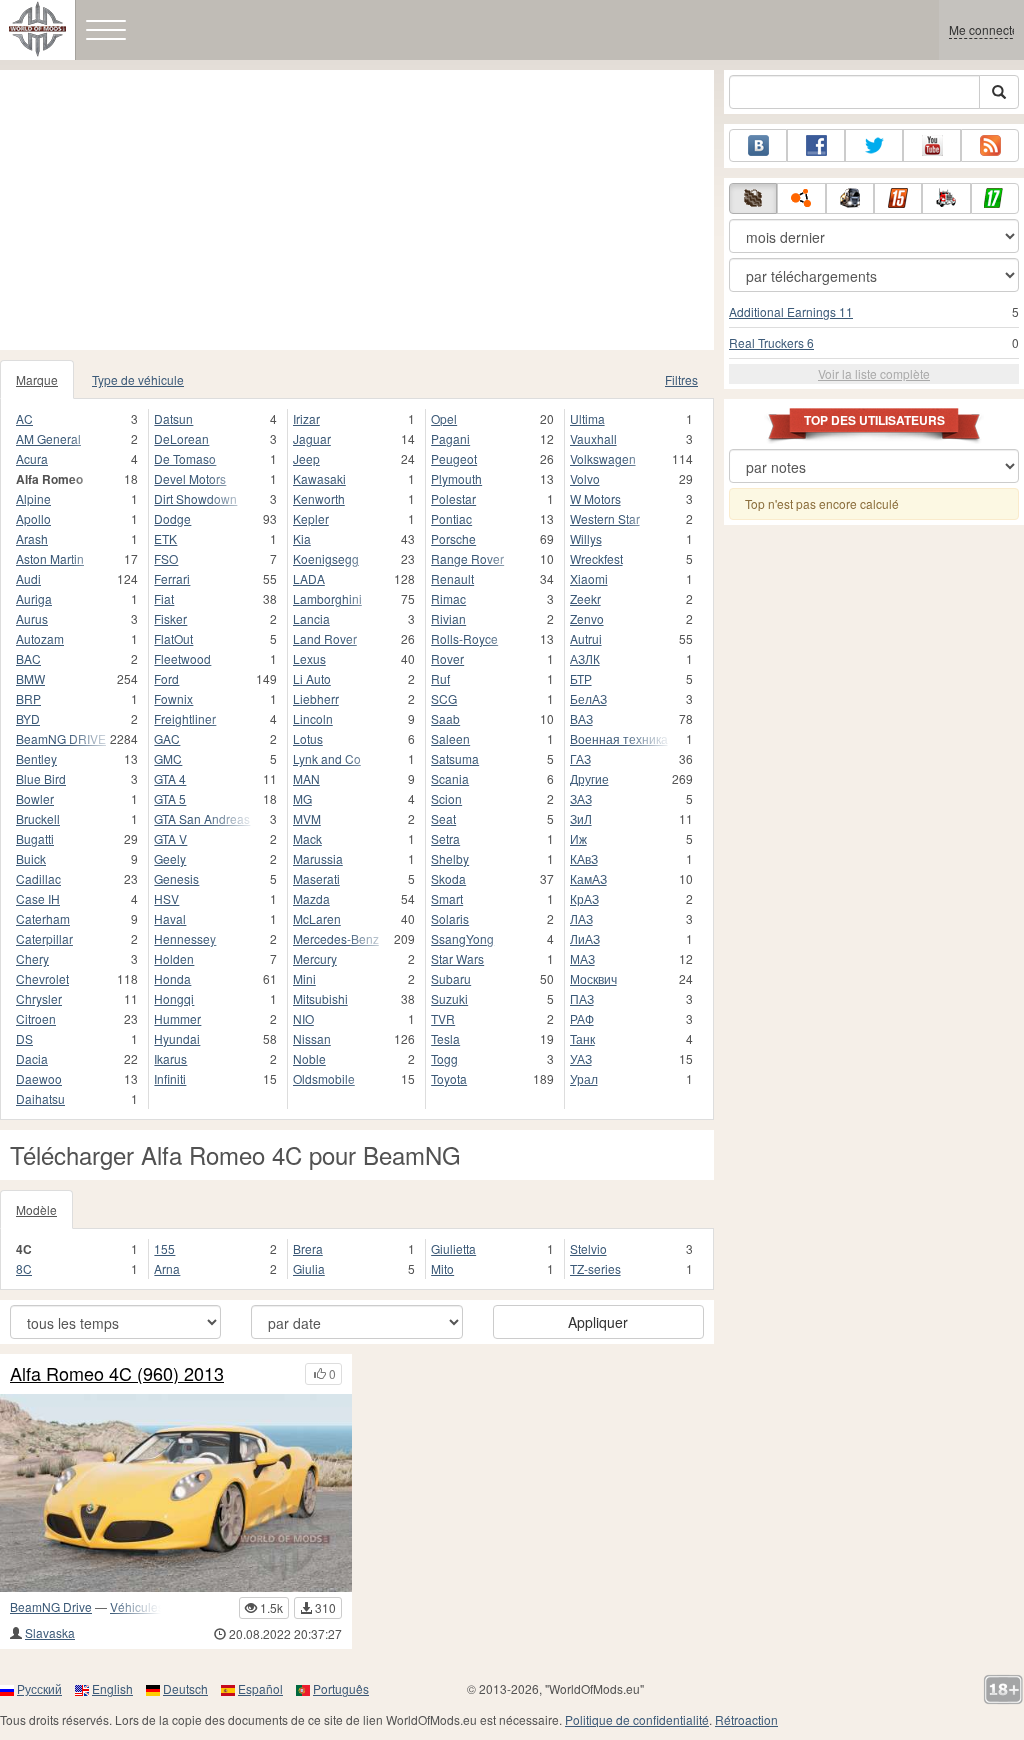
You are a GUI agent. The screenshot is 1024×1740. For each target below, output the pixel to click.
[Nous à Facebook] (816, 145)
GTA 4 (170, 778)
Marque (37, 379)
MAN (306, 778)
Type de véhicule (138, 379)
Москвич (593, 978)
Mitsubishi (320, 998)
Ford (166, 678)
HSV (166, 898)
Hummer (177, 1018)
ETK (165, 538)
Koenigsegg (326, 558)
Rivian (448, 618)
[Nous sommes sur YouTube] (932, 145)
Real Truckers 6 (771, 342)
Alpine (33, 498)
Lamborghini (327, 598)
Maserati (316, 878)
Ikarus (170, 1058)
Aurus (32, 618)
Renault (452, 578)
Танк (582, 1038)
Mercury (315, 958)
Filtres (681, 379)
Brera (308, 1248)
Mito (442, 1268)
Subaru (451, 978)
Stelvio (588, 1248)
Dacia (32, 1058)
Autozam (40, 638)
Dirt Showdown (195, 498)
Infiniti (170, 1078)
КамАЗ (588, 878)
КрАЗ (584, 898)
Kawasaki (319, 478)
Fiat (164, 598)
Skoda (448, 878)
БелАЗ (588, 698)
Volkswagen (603, 458)
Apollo (33, 518)
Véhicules (137, 1606)
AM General (48, 438)
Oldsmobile (324, 1078)
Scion (446, 798)
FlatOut (173, 638)
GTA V (170, 838)
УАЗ (581, 1058)
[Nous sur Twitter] (874, 145)
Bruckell (38, 818)
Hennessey (185, 938)
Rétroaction (746, 1719)
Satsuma (455, 758)
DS (24, 1038)
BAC (28, 658)
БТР (581, 678)
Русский (39, 1688)
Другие (589, 778)
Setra (445, 838)
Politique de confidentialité (637, 1719)
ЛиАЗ (585, 938)
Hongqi (174, 998)
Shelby (450, 858)
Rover (447, 658)
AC (24, 418)
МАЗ (582, 958)
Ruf (440, 678)
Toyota (449, 1078)
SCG (444, 698)
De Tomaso (185, 458)
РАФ (582, 1018)
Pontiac (451, 518)
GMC (168, 758)
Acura (32, 458)
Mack (307, 838)
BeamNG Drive (51, 1606)
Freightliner (185, 718)
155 (164, 1248)
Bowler (35, 798)
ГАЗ (580, 758)
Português (341, 1688)
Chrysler (39, 998)
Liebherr (316, 698)
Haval (170, 918)
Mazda (311, 898)
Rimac (448, 598)
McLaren (317, 918)
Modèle (36, 1209)
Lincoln (313, 718)
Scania (450, 778)
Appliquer (598, 1322)
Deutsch (185, 1688)
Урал (584, 1078)
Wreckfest (596, 558)
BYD (28, 718)
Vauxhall (593, 438)
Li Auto (312, 678)
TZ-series (595, 1268)
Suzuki (449, 998)
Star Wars (457, 958)
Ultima (587, 418)
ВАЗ (581, 718)
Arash (32, 538)
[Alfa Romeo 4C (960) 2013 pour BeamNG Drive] (176, 1493)
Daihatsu (40, 1098)
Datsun (173, 418)
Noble (309, 1058)
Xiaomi (589, 578)
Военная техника (619, 738)
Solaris (450, 918)
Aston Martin (50, 558)
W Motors (595, 498)
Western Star (605, 518)
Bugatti (35, 838)
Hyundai (177, 1038)
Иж (578, 838)
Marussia (318, 858)
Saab (445, 718)
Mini (304, 978)
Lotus (308, 738)
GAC (167, 738)
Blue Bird (41, 778)
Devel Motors (190, 478)
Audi (28, 578)
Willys (586, 538)
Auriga (34, 598)
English (112, 1688)
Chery (32, 958)
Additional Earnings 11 (791, 311)
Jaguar (312, 438)
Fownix (173, 698)
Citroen (36, 1018)
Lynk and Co (327, 758)
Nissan (312, 1038)
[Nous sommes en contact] (758, 145)
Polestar (453, 498)
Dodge (172, 518)
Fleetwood (182, 658)
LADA (309, 578)
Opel (444, 418)
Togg (444, 1058)
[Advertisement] (357, 210)
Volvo (585, 478)
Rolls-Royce (464, 638)
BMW (30, 678)
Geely (170, 858)
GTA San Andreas (202, 818)
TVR (443, 1018)
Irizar (306, 418)
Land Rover (325, 638)
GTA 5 (170, 798)
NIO (303, 1018)
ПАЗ (582, 998)
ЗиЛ (581, 818)
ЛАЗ (581, 918)
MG (302, 798)
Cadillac (38, 878)
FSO (166, 558)
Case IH (38, 898)
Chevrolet (42, 978)
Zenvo (587, 618)
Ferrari (172, 578)
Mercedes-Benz (336, 938)
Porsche (453, 538)
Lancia (311, 618)
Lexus (309, 658)
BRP (28, 698)
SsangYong (462, 938)
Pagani (450, 438)
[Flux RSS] (990, 145)
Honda (172, 978)
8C (24, 1268)
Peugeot (454, 458)
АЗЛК (585, 658)
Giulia (309, 1268)
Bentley (36, 758)
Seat (443, 818)
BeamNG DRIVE (61, 738)
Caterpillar (44, 938)
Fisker (170, 618)
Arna (167, 1268)
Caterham (43, 918)
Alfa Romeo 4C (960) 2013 (117, 1374)
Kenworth (319, 498)
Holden (174, 958)
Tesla (445, 1038)
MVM (307, 818)
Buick (31, 858)
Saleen (450, 738)
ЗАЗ (581, 798)
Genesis (176, 878)
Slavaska (50, 1632)
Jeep (306, 458)
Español (260, 1688)
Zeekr (585, 598)
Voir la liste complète (874, 373)
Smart (447, 898)
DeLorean (181, 438)
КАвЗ (584, 858)
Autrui (586, 638)
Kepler (311, 518)
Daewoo (39, 1078)
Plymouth (456, 478)
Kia (302, 538)
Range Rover (467, 558)
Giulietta (453, 1248)
